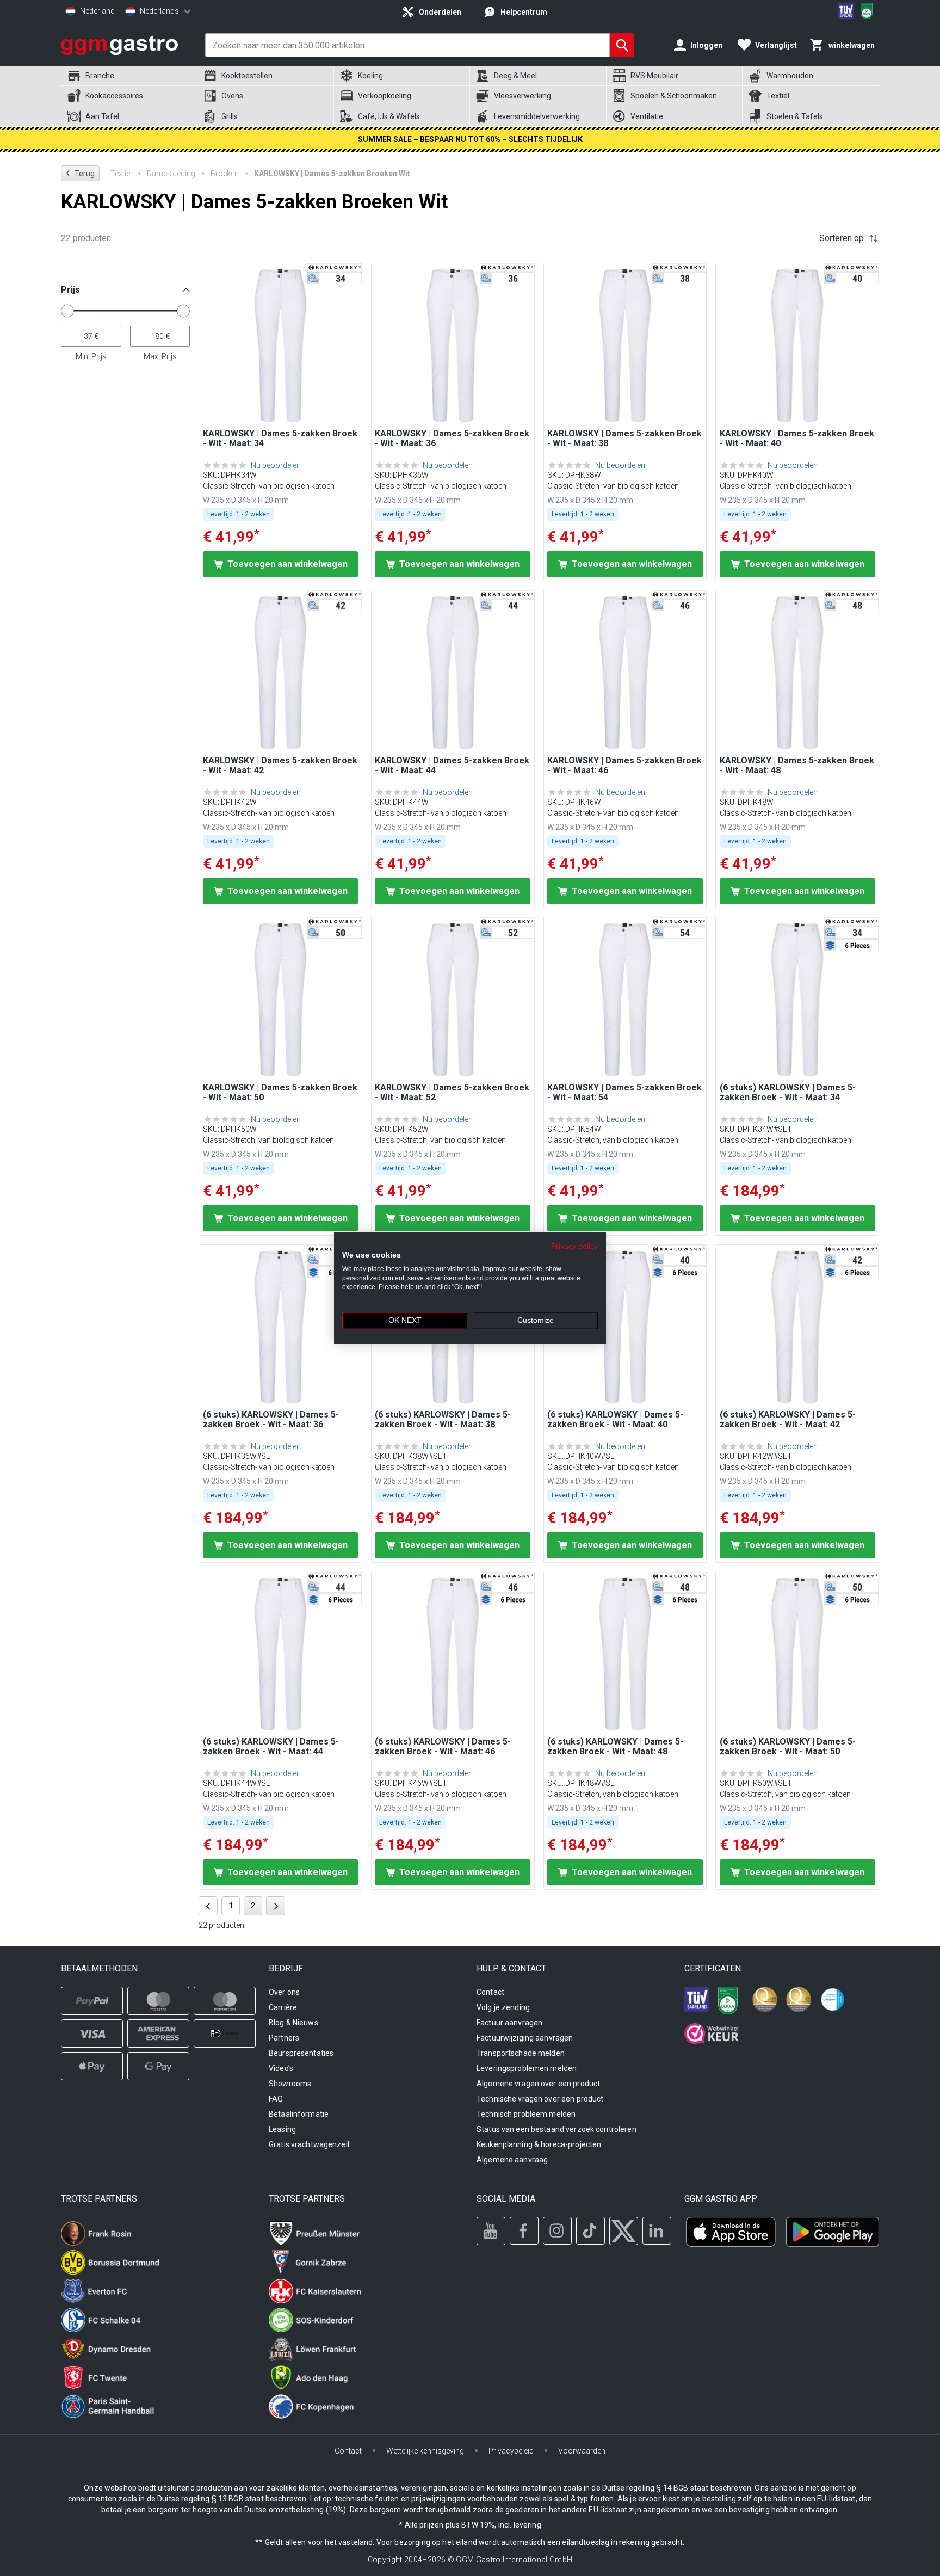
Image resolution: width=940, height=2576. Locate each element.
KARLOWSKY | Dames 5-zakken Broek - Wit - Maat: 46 (624, 766)
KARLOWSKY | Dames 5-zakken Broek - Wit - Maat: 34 (280, 439)
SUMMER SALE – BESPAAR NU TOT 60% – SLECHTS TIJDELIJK (470, 139)
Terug (80, 173)
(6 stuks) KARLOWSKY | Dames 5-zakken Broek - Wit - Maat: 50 (788, 1747)
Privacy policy (574, 1246)
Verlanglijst (776, 45)
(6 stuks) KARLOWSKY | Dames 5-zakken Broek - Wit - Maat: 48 (615, 1747)
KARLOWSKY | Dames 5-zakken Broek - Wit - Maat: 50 (280, 1093)
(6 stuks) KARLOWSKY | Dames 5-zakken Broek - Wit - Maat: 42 (788, 1420)
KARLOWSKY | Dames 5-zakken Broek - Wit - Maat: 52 (452, 1093)
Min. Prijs (91, 356)
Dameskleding (176, 174)
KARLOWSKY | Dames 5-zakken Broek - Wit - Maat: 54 (624, 1093)
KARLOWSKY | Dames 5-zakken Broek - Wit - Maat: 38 (624, 439)
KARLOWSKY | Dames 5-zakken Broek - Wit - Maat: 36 (452, 439)
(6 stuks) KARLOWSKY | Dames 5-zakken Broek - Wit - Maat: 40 (615, 1420)
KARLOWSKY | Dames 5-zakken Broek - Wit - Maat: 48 (797, 766)
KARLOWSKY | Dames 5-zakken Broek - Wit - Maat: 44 (452, 766)
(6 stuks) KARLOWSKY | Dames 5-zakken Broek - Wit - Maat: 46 (443, 1747)
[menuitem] (129, 76)
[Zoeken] (622, 45)
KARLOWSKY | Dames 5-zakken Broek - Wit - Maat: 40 (797, 439)
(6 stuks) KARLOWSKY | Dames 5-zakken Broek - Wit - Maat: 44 (271, 1747)
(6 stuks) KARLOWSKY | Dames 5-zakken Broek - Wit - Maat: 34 (788, 1093)
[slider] (67, 311)
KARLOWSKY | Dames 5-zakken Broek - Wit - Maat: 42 (280, 766)
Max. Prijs (160, 356)
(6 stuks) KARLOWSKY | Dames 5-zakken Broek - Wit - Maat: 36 (271, 1420)
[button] (125, 294)
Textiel (126, 174)
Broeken (230, 174)
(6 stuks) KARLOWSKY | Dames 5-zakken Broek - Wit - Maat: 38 (443, 1420)
